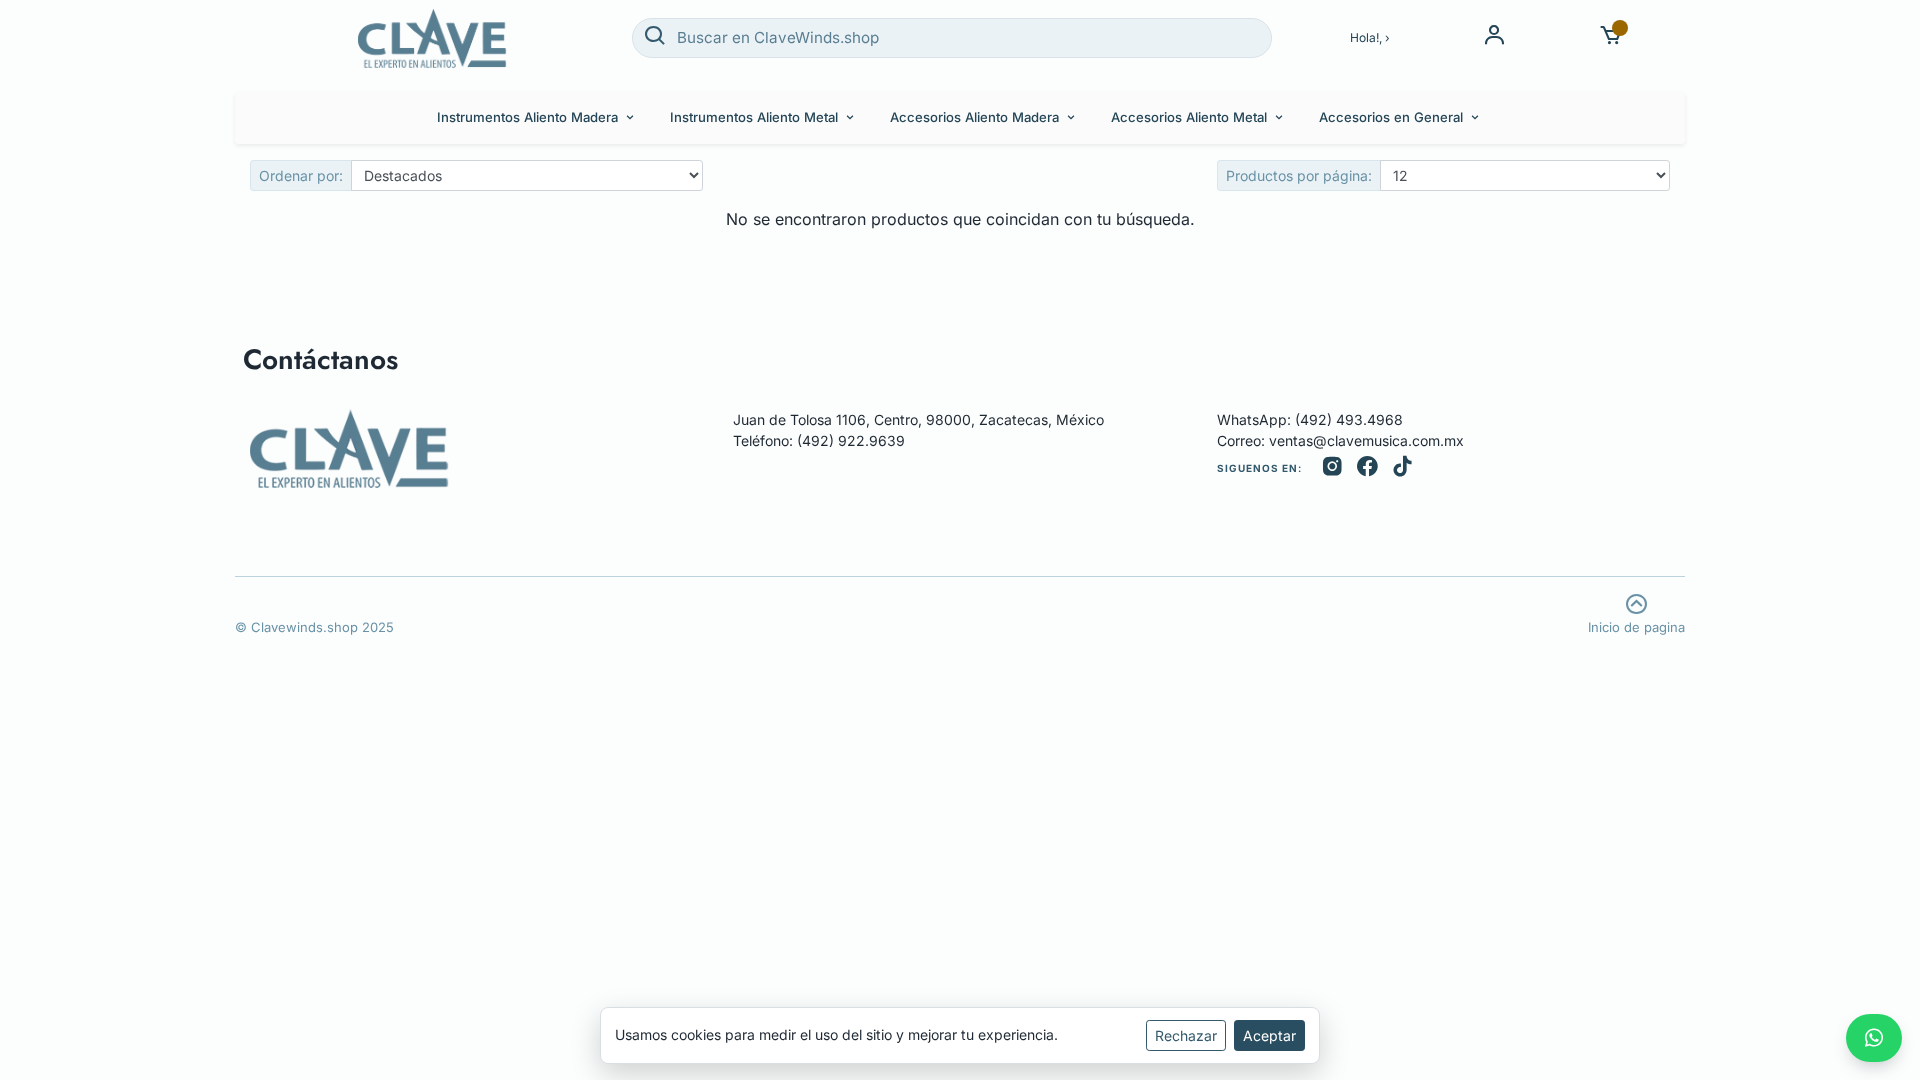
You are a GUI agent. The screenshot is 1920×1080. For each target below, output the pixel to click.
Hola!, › (1370, 37)
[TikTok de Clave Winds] (1402, 468)
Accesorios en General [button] (1391, 117)
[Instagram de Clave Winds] (1332, 468)
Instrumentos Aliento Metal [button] (754, 117)
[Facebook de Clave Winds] (1367, 468)
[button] (1611, 37)
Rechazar (1186, 1035)
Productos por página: (1299, 175)
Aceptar (1269, 1035)
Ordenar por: (301, 175)
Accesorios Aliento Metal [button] (1189, 117)
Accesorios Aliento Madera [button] (974, 117)
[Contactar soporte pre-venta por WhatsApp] (1874, 1038)
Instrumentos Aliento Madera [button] (527, 117)
